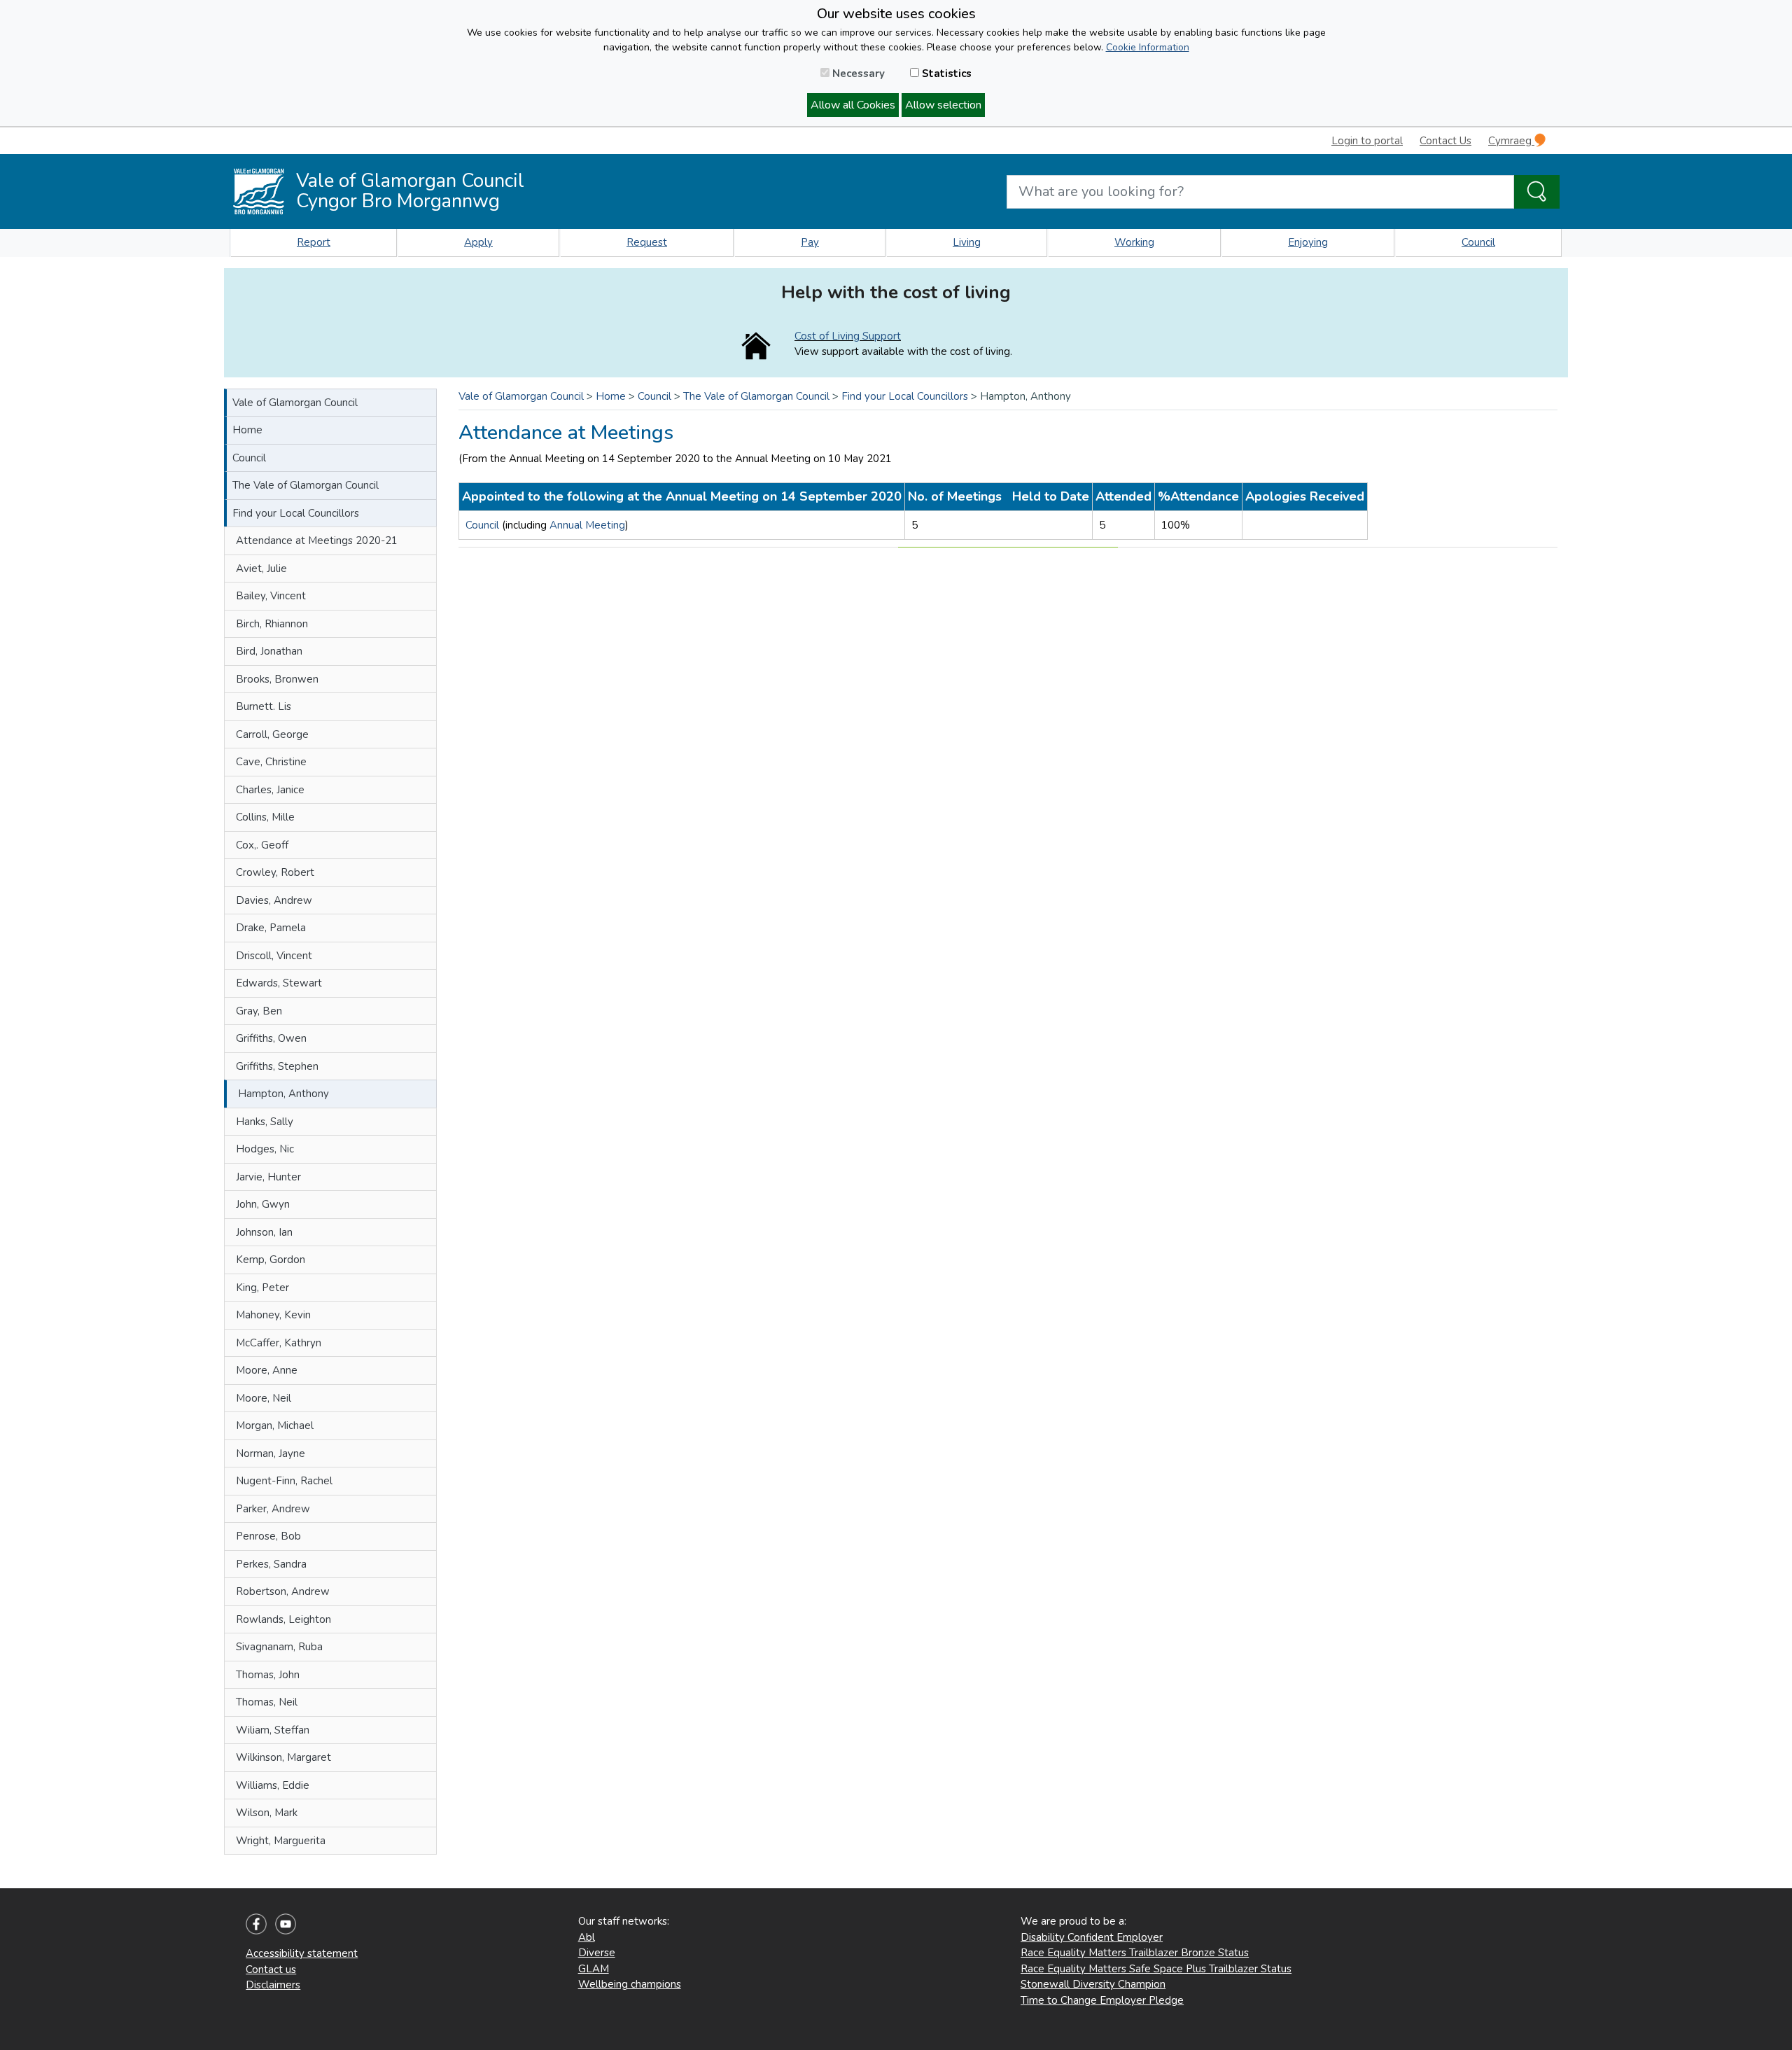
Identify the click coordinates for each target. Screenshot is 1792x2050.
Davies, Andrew (274, 900)
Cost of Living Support (848, 336)
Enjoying (1308, 242)
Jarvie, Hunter (268, 1177)
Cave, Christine (271, 762)
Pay (810, 242)
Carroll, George (272, 734)
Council (1478, 242)
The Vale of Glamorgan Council (306, 485)
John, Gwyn (263, 1204)
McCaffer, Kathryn (279, 1343)
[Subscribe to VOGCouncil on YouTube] (286, 1923)
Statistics (945, 74)
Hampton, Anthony (283, 1094)
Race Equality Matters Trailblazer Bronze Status (1135, 1953)
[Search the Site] (1537, 192)
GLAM (594, 1969)
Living (967, 242)
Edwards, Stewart (279, 983)
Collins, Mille (265, 817)
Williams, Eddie (273, 1785)
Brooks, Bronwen (277, 679)
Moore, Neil (264, 1398)
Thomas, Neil (267, 1702)
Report (314, 242)
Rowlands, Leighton (283, 1619)
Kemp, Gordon (271, 1260)
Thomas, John (268, 1675)
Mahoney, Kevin (273, 1315)
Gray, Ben (259, 1011)
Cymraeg (1511, 141)
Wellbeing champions (630, 1984)
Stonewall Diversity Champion (1093, 1984)
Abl (587, 1937)
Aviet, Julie (261, 569)
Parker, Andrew (273, 1509)
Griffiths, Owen (271, 1038)
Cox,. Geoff (262, 845)
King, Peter (262, 1288)
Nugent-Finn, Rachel (284, 1481)
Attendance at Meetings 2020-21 (317, 541)
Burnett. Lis (264, 706)
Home (247, 430)
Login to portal (1367, 141)
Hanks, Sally (265, 1122)
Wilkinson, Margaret (283, 1757)
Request (647, 242)
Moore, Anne (267, 1370)
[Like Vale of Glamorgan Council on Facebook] (256, 1923)
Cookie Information (1148, 47)
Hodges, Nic (265, 1149)
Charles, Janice (270, 790)
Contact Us (1445, 141)
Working (1134, 242)
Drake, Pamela (271, 928)
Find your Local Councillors (296, 513)
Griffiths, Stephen (277, 1066)
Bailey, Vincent (271, 596)
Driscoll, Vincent (274, 956)
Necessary (857, 74)
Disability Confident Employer (1092, 1937)
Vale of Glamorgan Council (295, 403)
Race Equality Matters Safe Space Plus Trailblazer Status (1156, 1969)
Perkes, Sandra (271, 1564)
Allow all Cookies (853, 105)
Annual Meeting (587, 525)
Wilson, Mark (267, 1813)
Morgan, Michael (275, 1425)
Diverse (597, 1953)
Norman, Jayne (271, 1453)
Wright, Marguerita (281, 1841)
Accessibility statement (302, 1953)
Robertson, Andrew (283, 1591)
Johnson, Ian (264, 1232)
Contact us (271, 1969)
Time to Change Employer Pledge (1102, 2000)
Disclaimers (273, 1985)
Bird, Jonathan (269, 651)
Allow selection (943, 105)
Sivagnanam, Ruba (279, 1647)
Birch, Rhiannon (272, 624)
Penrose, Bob (268, 1536)
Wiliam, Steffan (273, 1730)
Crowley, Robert (275, 872)
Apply (478, 242)
